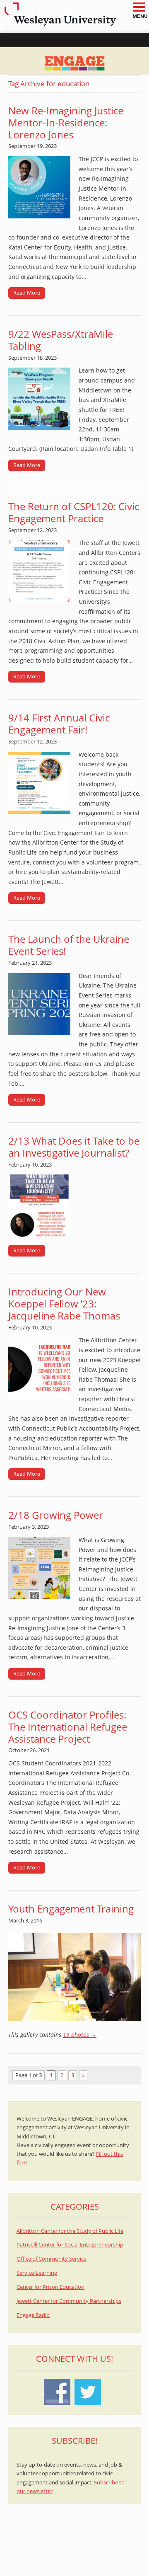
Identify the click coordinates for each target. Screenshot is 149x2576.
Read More (27, 293)
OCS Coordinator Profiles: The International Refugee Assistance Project (68, 1727)
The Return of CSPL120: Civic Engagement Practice (74, 512)
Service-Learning (37, 2273)
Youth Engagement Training (71, 1909)
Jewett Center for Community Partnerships (69, 2301)
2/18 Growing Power (56, 1515)
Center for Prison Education (50, 2287)
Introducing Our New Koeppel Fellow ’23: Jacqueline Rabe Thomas (64, 1304)
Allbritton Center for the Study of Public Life (70, 2231)
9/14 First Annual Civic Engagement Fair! (59, 724)
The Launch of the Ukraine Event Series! (69, 945)
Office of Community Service (52, 2259)
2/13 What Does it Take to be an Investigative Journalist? (74, 1147)
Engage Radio (33, 2315)
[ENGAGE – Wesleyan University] (74, 61)
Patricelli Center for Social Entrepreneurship (70, 2245)
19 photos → (80, 2035)
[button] (139, 8)
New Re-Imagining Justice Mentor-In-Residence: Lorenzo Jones (66, 122)
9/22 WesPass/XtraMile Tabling (61, 340)
